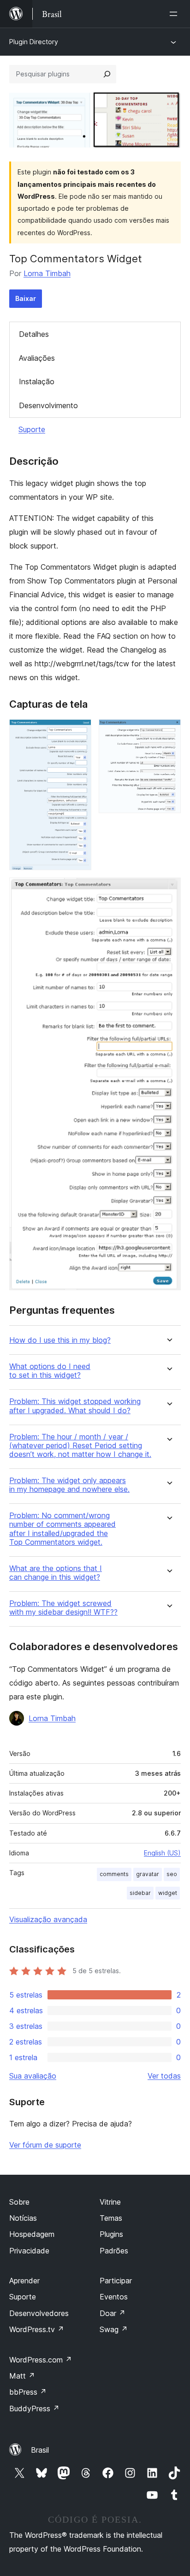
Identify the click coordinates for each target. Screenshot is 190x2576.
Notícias (23, 2218)
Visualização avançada (48, 1919)
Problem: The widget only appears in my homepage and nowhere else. (69, 1485)
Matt (22, 2376)
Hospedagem (32, 2234)
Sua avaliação (33, 2076)
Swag (114, 2329)
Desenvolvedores (39, 2313)
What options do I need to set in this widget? (50, 1371)
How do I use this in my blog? (60, 1340)
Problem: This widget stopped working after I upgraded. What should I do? (75, 1406)
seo (172, 1874)
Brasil (40, 2450)
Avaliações (37, 358)
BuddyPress (34, 2409)
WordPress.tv (37, 2329)
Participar (116, 2281)
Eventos (114, 2297)
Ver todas (164, 2076)
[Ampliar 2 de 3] (168, 732)
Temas (111, 2218)
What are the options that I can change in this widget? (56, 1573)
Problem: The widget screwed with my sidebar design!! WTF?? (63, 1608)
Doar (113, 2313)
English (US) (162, 1853)
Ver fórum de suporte (45, 2145)
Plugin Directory (34, 42)
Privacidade (29, 2251)
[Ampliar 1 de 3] (79, 732)
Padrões (114, 2251)
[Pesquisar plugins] (107, 74)
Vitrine (110, 2202)
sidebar (140, 1893)
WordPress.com (41, 2360)
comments (114, 1874)
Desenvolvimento (48, 405)
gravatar (148, 1874)
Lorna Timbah (47, 273)
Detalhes (34, 334)
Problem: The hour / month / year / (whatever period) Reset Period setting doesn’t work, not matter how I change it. (80, 1446)
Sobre (19, 2202)
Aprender (24, 2281)
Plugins (111, 2234)
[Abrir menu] (175, 14)
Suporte (32, 429)
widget (168, 1893)
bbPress (28, 2392)
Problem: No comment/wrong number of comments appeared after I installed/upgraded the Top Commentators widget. (62, 1529)
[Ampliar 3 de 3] (168, 890)
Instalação (37, 381)
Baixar (26, 298)
